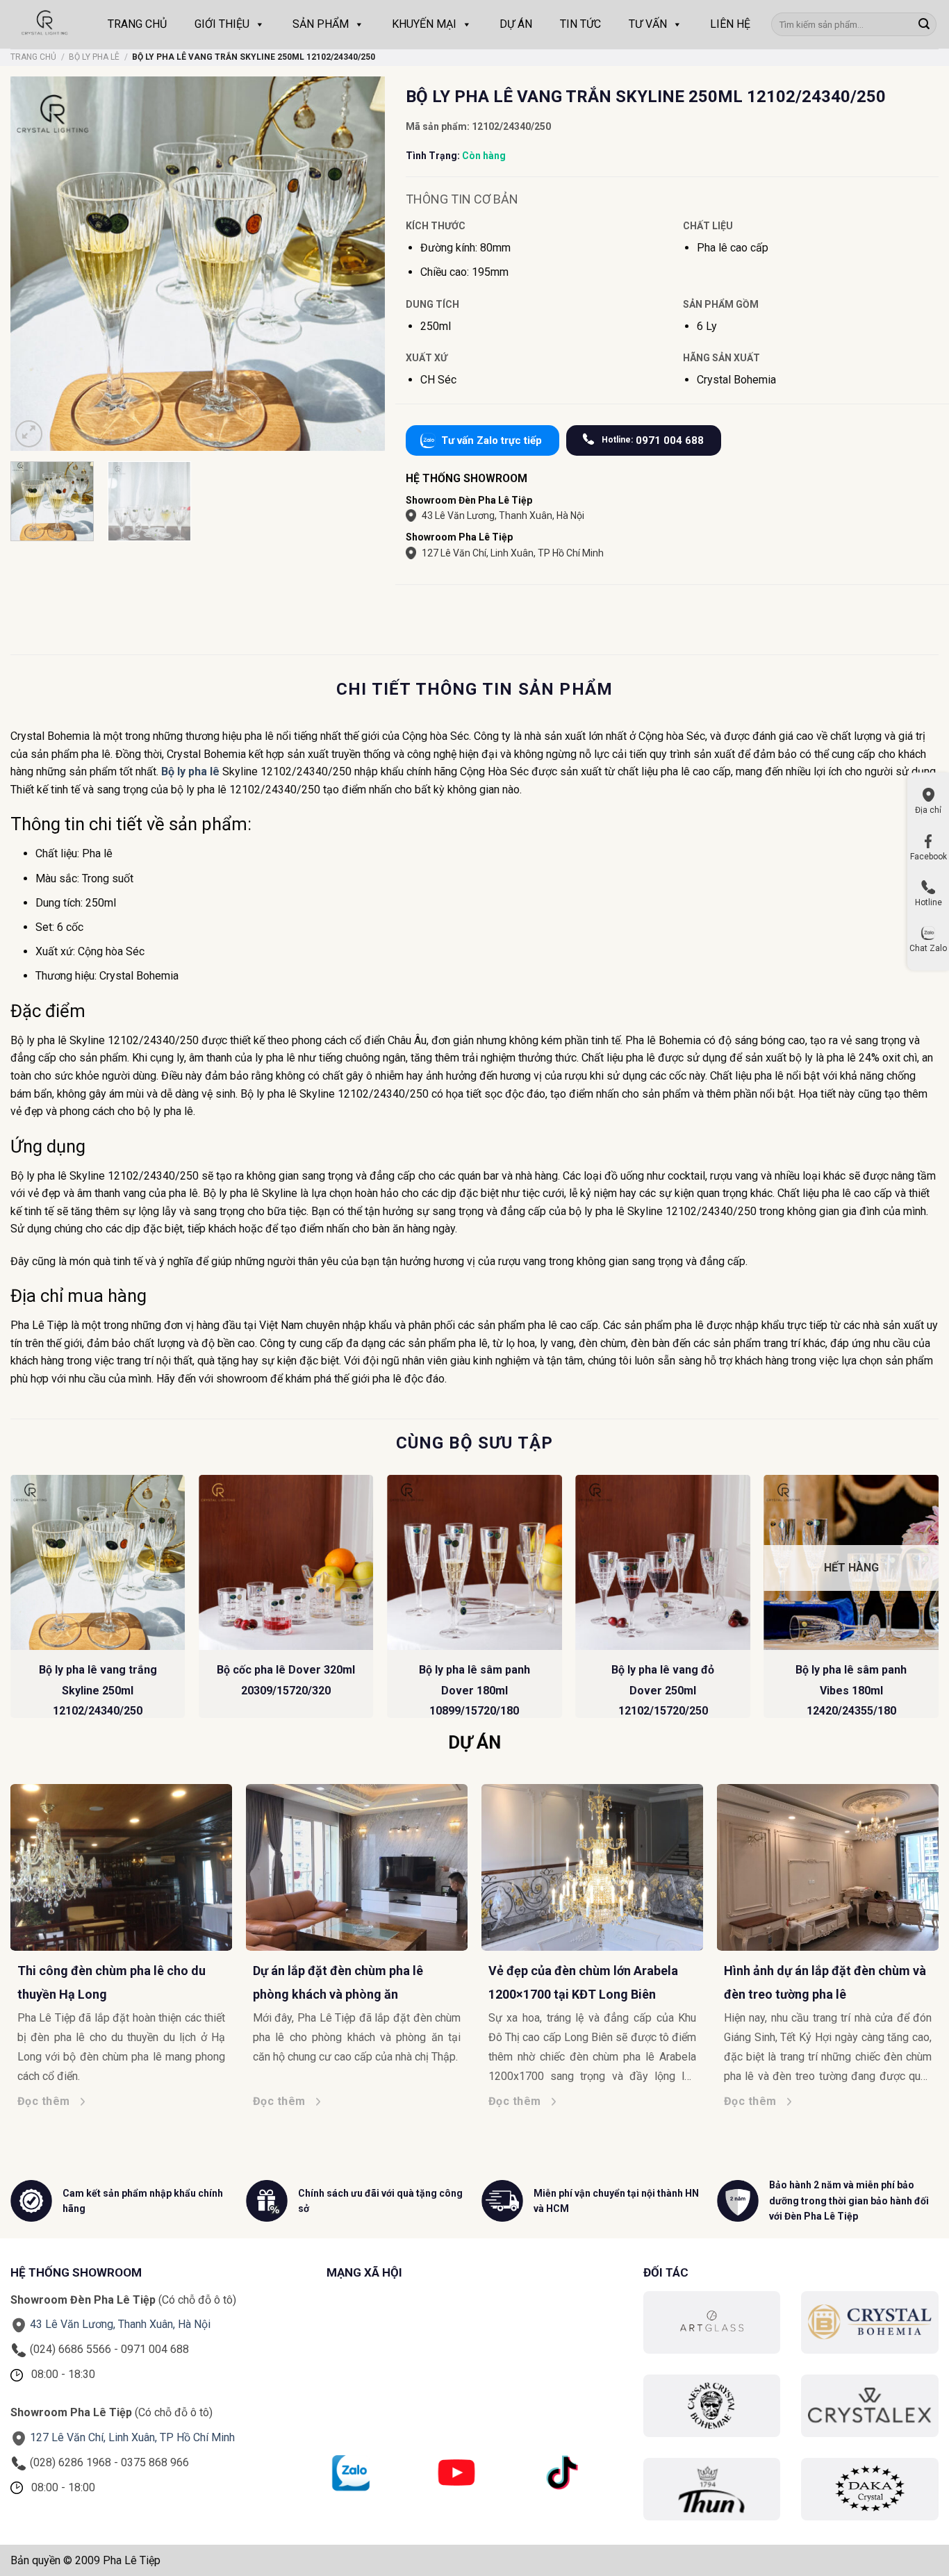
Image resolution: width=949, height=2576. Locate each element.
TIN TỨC (580, 24)
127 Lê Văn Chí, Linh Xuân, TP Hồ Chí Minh (513, 553)
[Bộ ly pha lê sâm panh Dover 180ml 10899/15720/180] (474, 1562)
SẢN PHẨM (321, 24)
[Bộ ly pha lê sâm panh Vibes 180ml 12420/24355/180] (852, 1562)
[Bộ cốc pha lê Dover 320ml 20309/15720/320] (286, 1562)
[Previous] (11, 1602)
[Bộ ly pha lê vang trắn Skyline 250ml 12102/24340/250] (98, 1562)
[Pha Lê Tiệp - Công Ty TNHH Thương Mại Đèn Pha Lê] (45, 24)
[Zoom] (29, 434)
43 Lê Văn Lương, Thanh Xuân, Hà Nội (503, 515)
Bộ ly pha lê (190, 771)
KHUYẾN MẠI (424, 24)
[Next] (938, 1602)
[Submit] (924, 24)
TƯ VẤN (648, 24)
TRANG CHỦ (137, 24)
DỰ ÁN (516, 24)
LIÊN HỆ (730, 24)
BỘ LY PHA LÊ (94, 57)
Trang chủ (33, 57)
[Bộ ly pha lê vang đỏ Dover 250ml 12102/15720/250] (663, 1562)
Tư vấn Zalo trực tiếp (492, 440)
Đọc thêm (54, 2101)
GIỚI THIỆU (222, 24)
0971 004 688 (653, 440)
